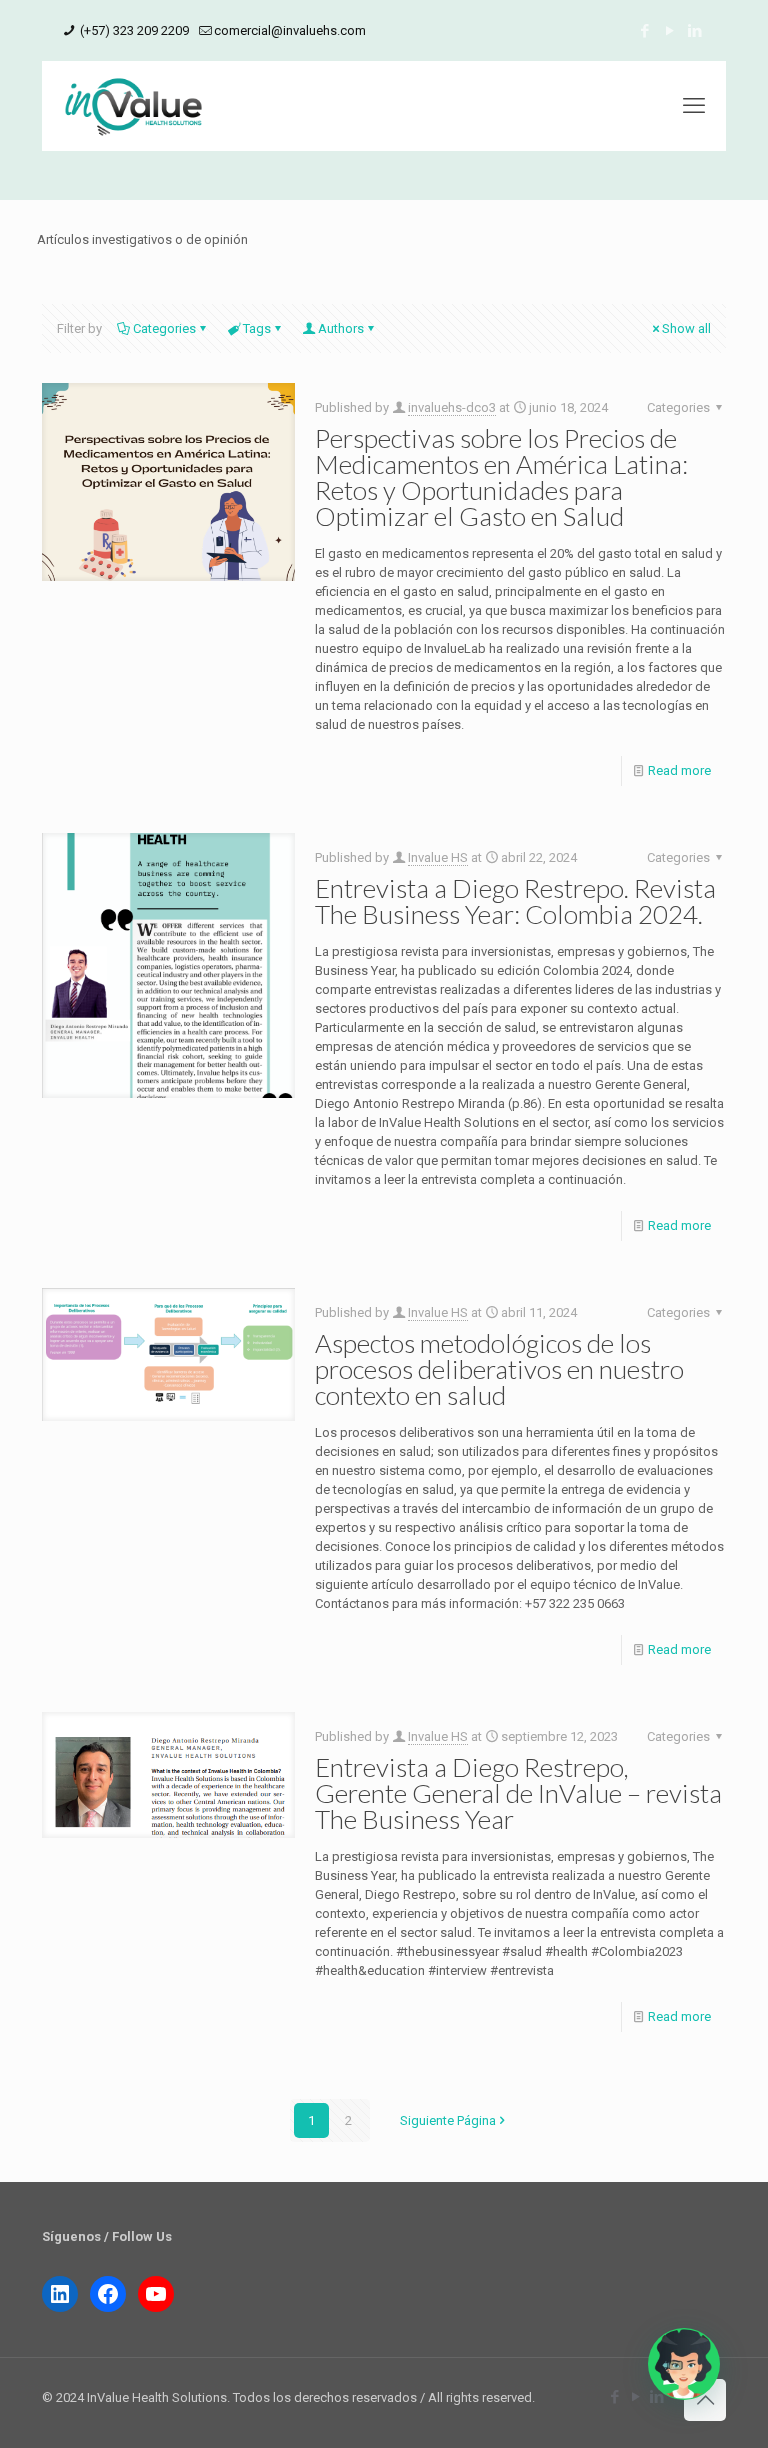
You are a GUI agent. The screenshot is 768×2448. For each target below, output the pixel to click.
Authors (341, 328)
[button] (684, 2364)
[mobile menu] (694, 106)
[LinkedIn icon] (694, 31)
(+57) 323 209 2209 (133, 30)
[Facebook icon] (644, 31)
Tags (257, 328)
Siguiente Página (448, 2120)
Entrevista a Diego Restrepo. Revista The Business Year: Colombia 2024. (515, 901)
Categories (164, 328)
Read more (679, 770)
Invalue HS (438, 857)
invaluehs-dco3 (452, 407)
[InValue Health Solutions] (133, 106)
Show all (686, 328)
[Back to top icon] (705, 2400)
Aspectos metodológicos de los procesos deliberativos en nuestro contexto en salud (499, 1369)
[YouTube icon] (669, 31)
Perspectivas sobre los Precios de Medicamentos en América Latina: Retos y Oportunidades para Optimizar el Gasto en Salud (501, 477)
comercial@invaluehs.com (290, 30)
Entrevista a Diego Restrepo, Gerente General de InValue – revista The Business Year (518, 1793)
